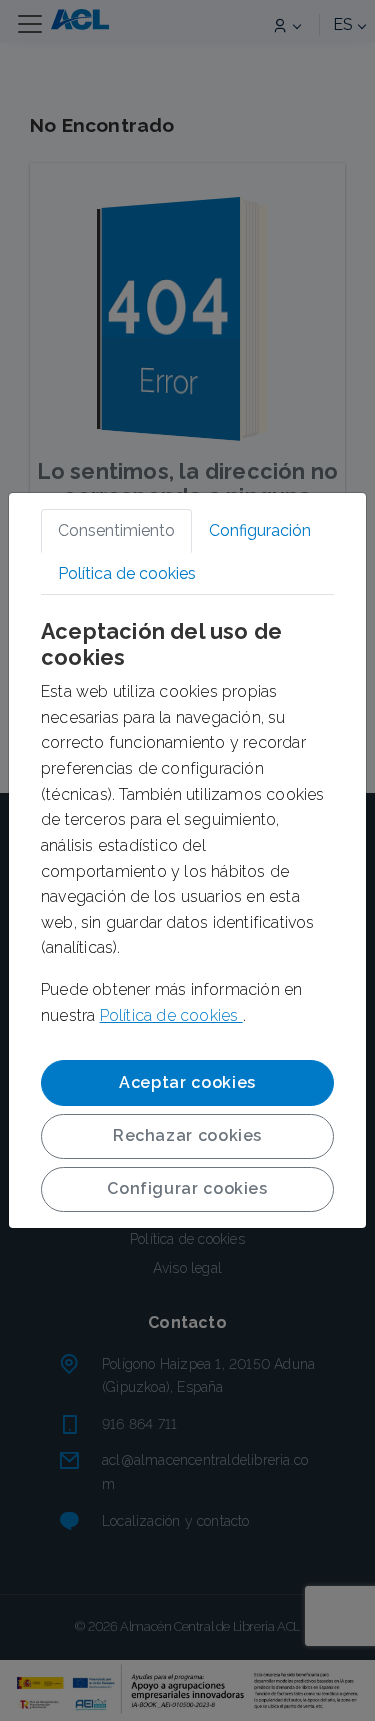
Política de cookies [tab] (127, 573)
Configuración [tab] (260, 530)
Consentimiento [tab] (116, 530)
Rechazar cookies (187, 1135)
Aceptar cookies (187, 1082)
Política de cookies (171, 1015)
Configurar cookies (187, 1188)
